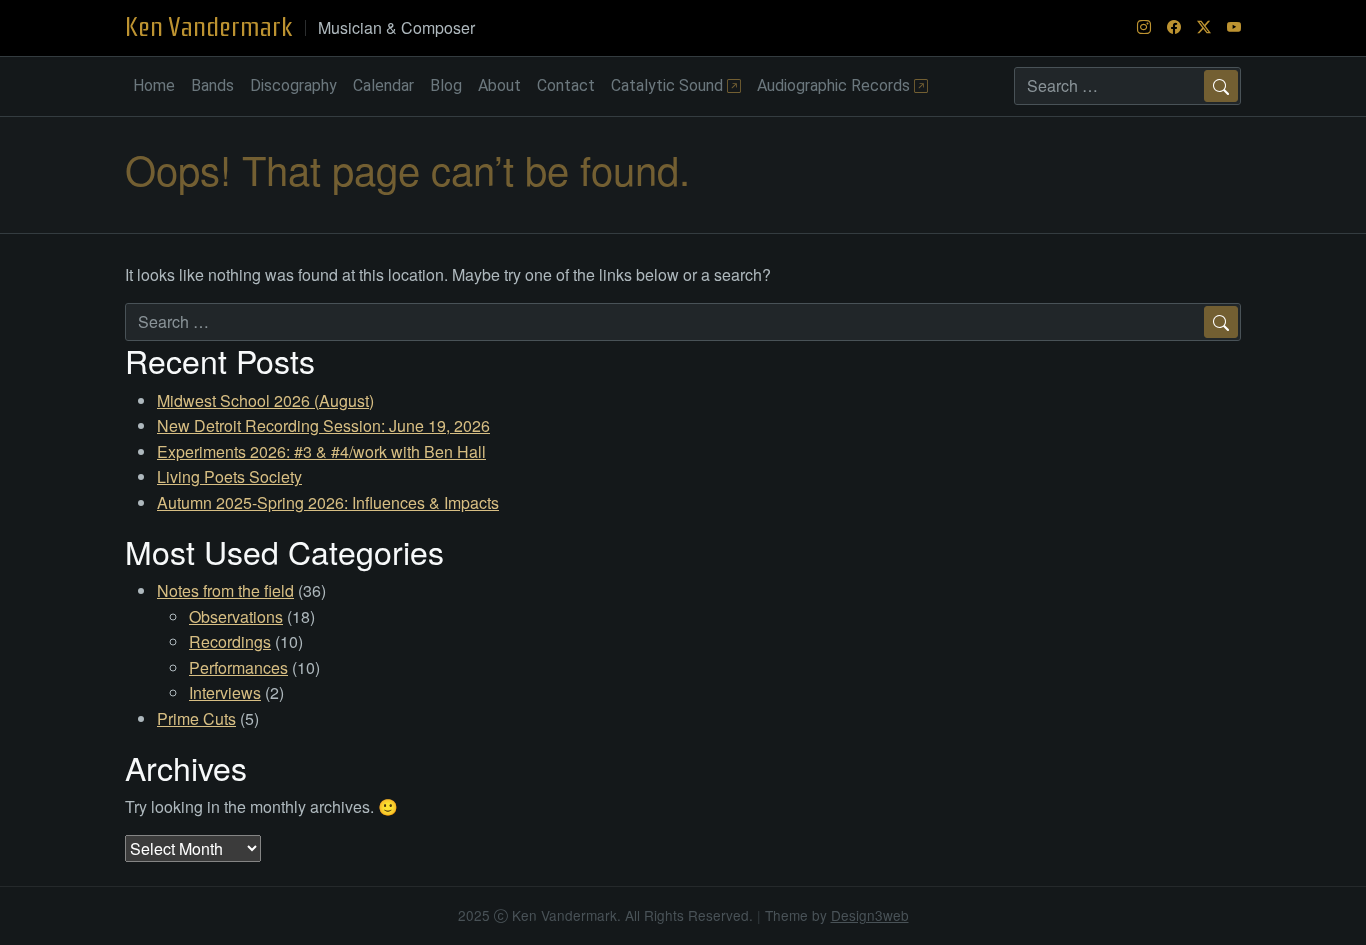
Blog (446, 85)
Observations (236, 616)
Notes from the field (225, 590)
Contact (566, 85)
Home (154, 85)
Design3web (870, 915)
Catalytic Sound (669, 85)
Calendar (383, 85)
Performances (238, 667)
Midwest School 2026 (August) (265, 400)
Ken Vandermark (209, 27)
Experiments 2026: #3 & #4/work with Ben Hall (321, 451)
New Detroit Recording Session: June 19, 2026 (323, 425)
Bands (212, 85)
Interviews (225, 692)
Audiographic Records (835, 85)
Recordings (230, 641)
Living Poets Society (229, 476)
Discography (293, 85)
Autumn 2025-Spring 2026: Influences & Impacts (328, 502)
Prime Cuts (196, 718)
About (499, 85)
